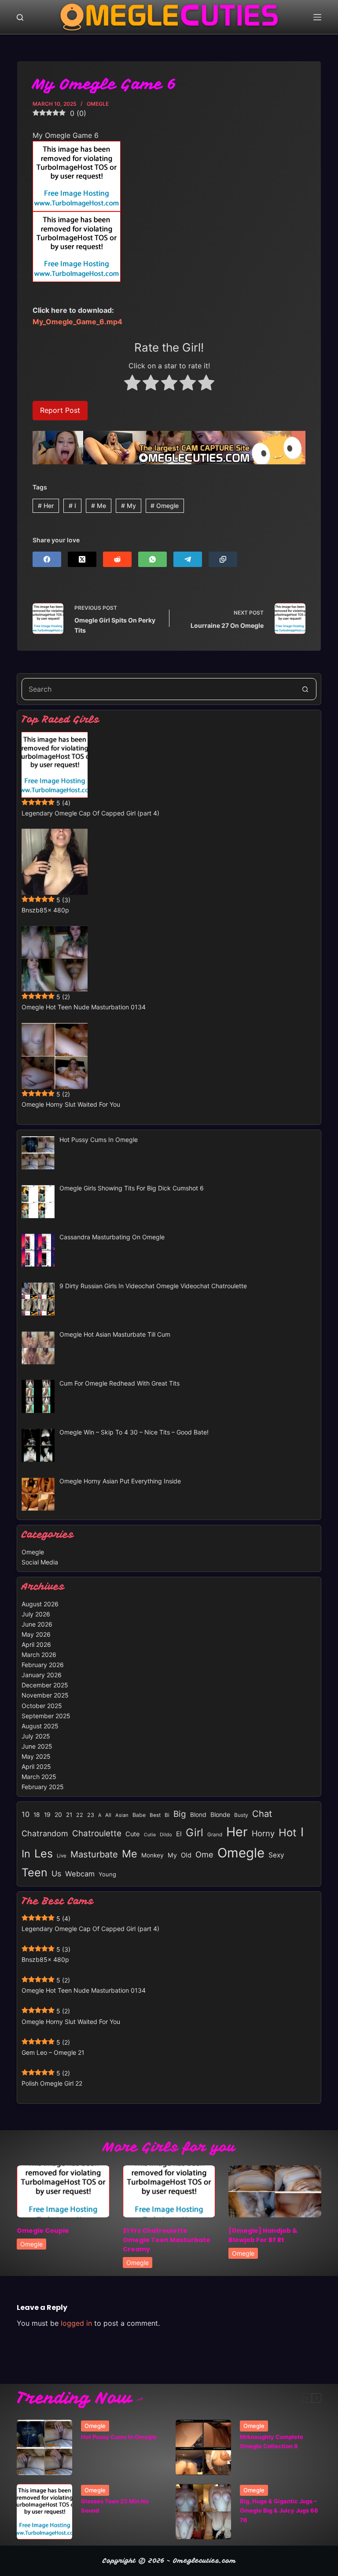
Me (99, 506)
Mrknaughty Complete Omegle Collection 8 (272, 2441)
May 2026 (36, 1634)
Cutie (150, 1835)
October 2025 (42, 1706)
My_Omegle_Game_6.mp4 (77, 322)
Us (56, 1874)
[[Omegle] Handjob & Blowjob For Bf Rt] (275, 2191)
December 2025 (45, 1685)
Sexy (276, 1855)
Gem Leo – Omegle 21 (53, 2052)
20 (58, 1815)
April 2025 (36, 1766)
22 (80, 1815)
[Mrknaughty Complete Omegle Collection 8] (203, 2447)
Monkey (152, 1855)
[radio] (132, 384)
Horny (263, 1833)
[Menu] (317, 17)
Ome (204, 1854)
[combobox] (158, 689)
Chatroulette (97, 1833)
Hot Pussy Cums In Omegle (119, 2437)
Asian (122, 1815)
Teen (35, 1872)
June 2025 (37, 1746)
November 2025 (45, 1695)
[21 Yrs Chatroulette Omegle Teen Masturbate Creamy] (169, 2191)
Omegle (98, 104)
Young (107, 1874)
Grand (215, 1835)
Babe (139, 1815)
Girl (195, 1833)
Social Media (40, 1562)
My (129, 506)
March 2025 (39, 1777)
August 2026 (40, 1604)
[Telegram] (188, 559)
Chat (262, 1814)
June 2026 (37, 1624)
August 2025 (40, 1726)
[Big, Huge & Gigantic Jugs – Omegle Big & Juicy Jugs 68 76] (203, 2512)
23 (91, 1815)
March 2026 (39, 1655)
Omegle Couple (43, 2231)
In (26, 1854)
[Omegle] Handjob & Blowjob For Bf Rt (263, 2235)
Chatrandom (45, 1833)
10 (26, 1814)
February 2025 (43, 1787)
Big (180, 1814)
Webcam (80, 1874)
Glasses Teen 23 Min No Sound (115, 2506)
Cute (133, 1834)
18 (37, 1815)
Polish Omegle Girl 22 (52, 2083)
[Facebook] (47, 559)
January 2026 (42, 1675)
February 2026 (43, 1665)
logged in (76, 2323)
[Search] (20, 17)
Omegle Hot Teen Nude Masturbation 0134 (84, 1007)
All (108, 1815)
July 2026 (36, 1614)
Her (46, 506)
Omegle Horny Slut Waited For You (71, 1104)
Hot (288, 1833)
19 (47, 1815)
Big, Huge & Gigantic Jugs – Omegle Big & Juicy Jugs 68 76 (279, 2511)
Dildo (166, 1835)
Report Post (60, 410)
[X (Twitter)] (82, 559)
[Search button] (305, 689)
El (179, 1834)
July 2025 (36, 1736)
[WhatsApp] (152, 559)
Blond (198, 1815)
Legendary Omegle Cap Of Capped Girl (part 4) (90, 813)
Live (62, 1856)
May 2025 (36, 1756)
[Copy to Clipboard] (223, 559)
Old (186, 1855)
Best (155, 1815)
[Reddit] (117, 559)
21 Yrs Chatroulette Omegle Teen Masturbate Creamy (167, 2240)
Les (44, 1853)
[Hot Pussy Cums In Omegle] (44, 2447)
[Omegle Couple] (63, 2191)
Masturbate (94, 1854)
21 (69, 1815)
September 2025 (46, 1716)
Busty (241, 1815)
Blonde (220, 1814)
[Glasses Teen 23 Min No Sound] (44, 2512)
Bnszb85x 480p (45, 910)
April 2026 (36, 1644)
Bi (167, 1815)
